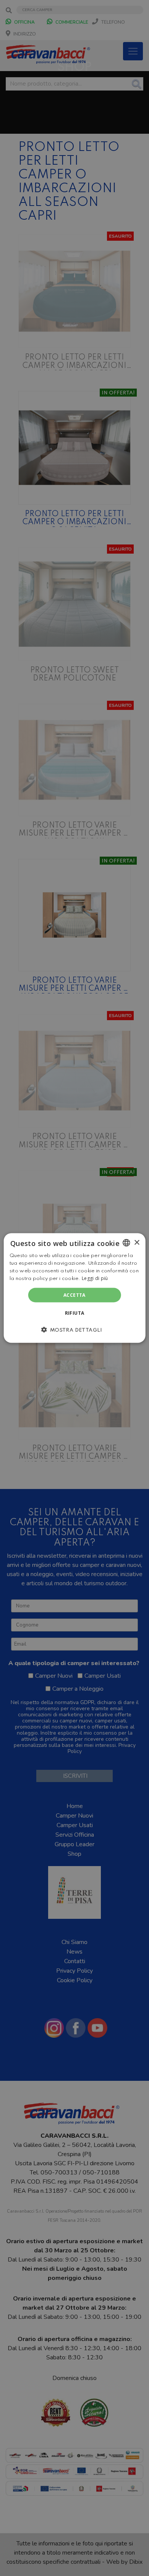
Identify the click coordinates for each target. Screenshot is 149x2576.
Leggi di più (95, 1278)
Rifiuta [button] (75, 1313)
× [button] (137, 1242)
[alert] (74, 1288)
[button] (74, 1329)
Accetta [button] (74, 1295)
